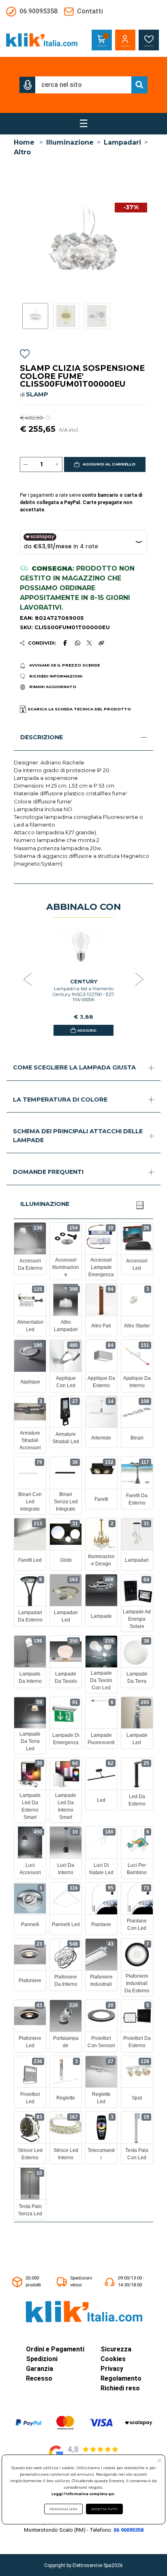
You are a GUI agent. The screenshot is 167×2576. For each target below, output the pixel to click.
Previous (28, 980)
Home (24, 142)
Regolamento (121, 2378)
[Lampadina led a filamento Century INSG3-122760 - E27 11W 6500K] (83, 948)
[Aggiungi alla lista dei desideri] (25, 355)
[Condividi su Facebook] (65, 643)
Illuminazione (70, 142)
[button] (28, 85)
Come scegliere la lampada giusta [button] (74, 1067)
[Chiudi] (140, 1205)
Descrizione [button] (42, 737)
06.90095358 (128, 2530)
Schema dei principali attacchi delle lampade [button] (78, 1136)
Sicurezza (116, 2349)
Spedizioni (42, 2359)
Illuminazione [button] (45, 1204)
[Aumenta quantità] (57, 465)
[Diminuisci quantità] (26, 465)
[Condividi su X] (89, 643)
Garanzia (40, 2369)
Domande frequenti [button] (48, 1172)
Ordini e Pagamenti (55, 2349)
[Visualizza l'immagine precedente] (144, 247)
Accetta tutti (104, 2509)
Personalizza (63, 2509)
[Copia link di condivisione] (101, 643)
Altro (22, 152)
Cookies (113, 2359)
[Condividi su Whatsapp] (77, 643)
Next (139, 980)
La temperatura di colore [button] (60, 1100)
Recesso (39, 2378)
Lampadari (122, 142)
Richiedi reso (120, 2388)
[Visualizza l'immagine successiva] (23, 247)
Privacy (112, 2369)
